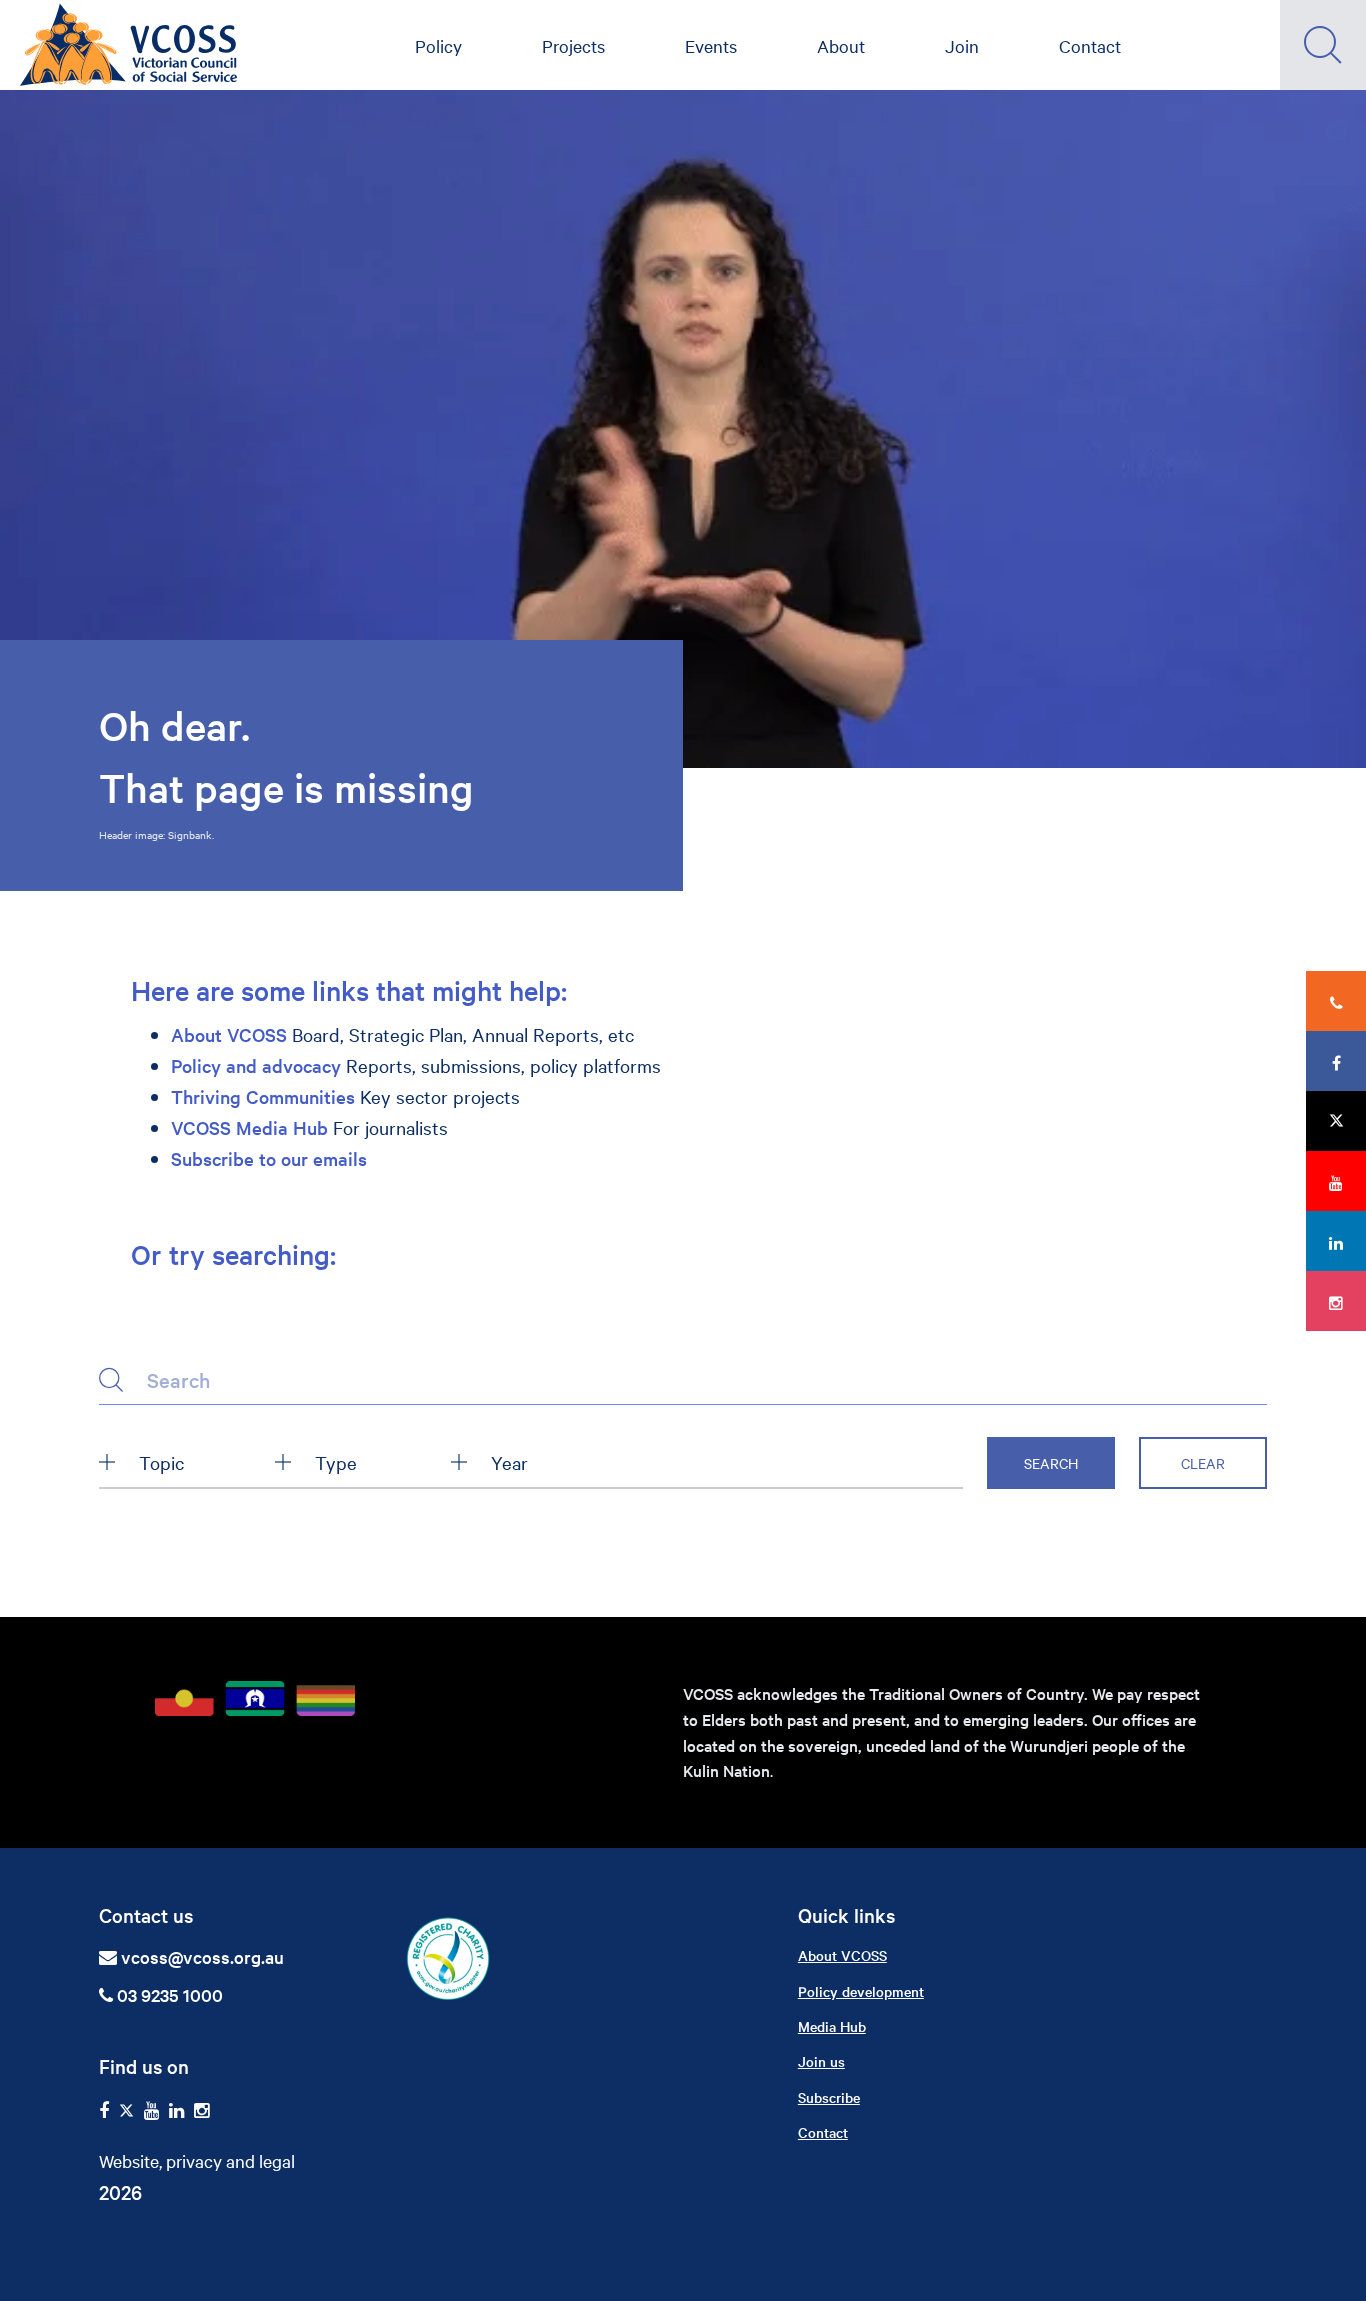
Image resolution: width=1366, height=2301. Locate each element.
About (841, 45)
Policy (438, 45)
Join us (821, 2061)
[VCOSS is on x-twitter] (126, 2110)
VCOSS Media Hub (249, 1127)
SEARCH (1051, 1463)
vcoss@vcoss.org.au (202, 1956)
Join (962, 45)
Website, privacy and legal (197, 2160)
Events (711, 45)
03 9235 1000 (168, 1994)
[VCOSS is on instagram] (201, 2110)
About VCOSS (229, 1034)
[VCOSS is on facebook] (104, 2110)
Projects (573, 45)
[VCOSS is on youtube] (151, 2110)
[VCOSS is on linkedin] (176, 2110)
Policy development (861, 1991)
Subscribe (829, 2097)
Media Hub (832, 2026)
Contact (1090, 45)
